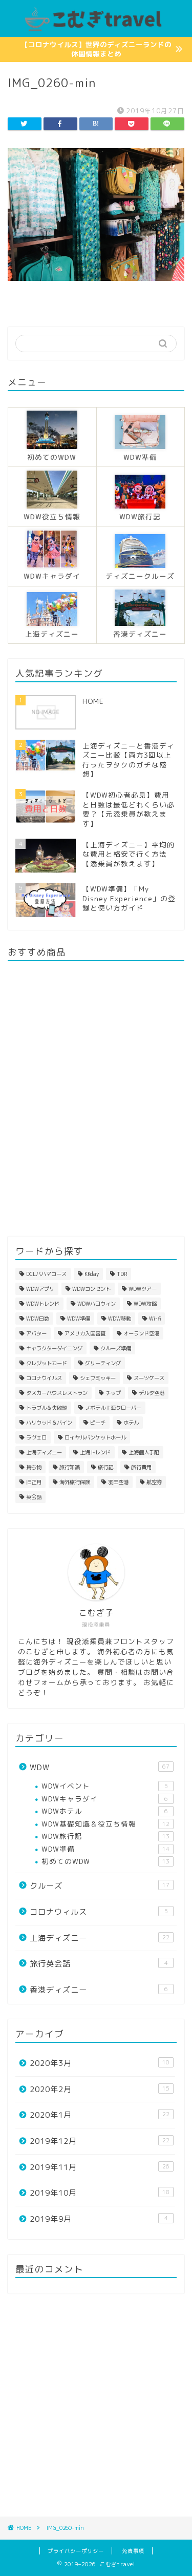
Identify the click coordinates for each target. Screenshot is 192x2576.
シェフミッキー (98, 1378)
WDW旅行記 (105, 1836)
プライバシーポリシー (76, 2551)
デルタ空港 (152, 1393)
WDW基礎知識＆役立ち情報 (105, 1824)
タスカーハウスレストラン (57, 1393)
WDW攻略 (145, 1304)
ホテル (131, 1423)
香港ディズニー (99, 1990)
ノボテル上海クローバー (113, 1408)
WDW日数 (38, 1319)
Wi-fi (155, 1319)
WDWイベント (105, 1786)
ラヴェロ (36, 1437)
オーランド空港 (141, 1333)
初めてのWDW (105, 1861)
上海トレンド (95, 1452)
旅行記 (105, 1467)
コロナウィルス (99, 1912)
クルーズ (100, 1886)
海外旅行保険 (75, 1482)
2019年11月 (100, 2167)
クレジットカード (47, 1363)
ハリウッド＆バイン (49, 1423)
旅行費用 (141, 1467)
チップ (113, 1393)
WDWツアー (143, 1289)
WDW (100, 1767)
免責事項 (133, 2551)
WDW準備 (79, 1319)
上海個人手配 (144, 1452)
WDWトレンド (43, 1304)
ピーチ (98, 1423)
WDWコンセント (91, 1289)
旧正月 (34, 1482)
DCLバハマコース (46, 1274)
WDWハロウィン (97, 1304)
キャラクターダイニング (54, 1348)
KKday (92, 1274)
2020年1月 (100, 2115)
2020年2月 (100, 2089)
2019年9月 (99, 2219)
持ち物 (34, 1467)
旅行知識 (70, 1467)
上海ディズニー (44, 1452)
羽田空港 (118, 1482)
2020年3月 (100, 2063)
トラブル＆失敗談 (47, 1408)
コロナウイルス (44, 1378)
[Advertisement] (96, 2405)
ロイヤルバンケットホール (95, 1437)
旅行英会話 (99, 1964)
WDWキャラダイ (105, 1799)
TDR (122, 1274)
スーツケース (149, 1378)
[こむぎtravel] (96, 29)
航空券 (154, 1482)
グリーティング (103, 1363)
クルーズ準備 (116, 1348)
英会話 (34, 1497)
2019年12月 (100, 2141)
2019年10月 (100, 2193)
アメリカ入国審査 (85, 1333)
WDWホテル (105, 1811)
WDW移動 (120, 1319)
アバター (36, 1333)
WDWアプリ (40, 1289)
